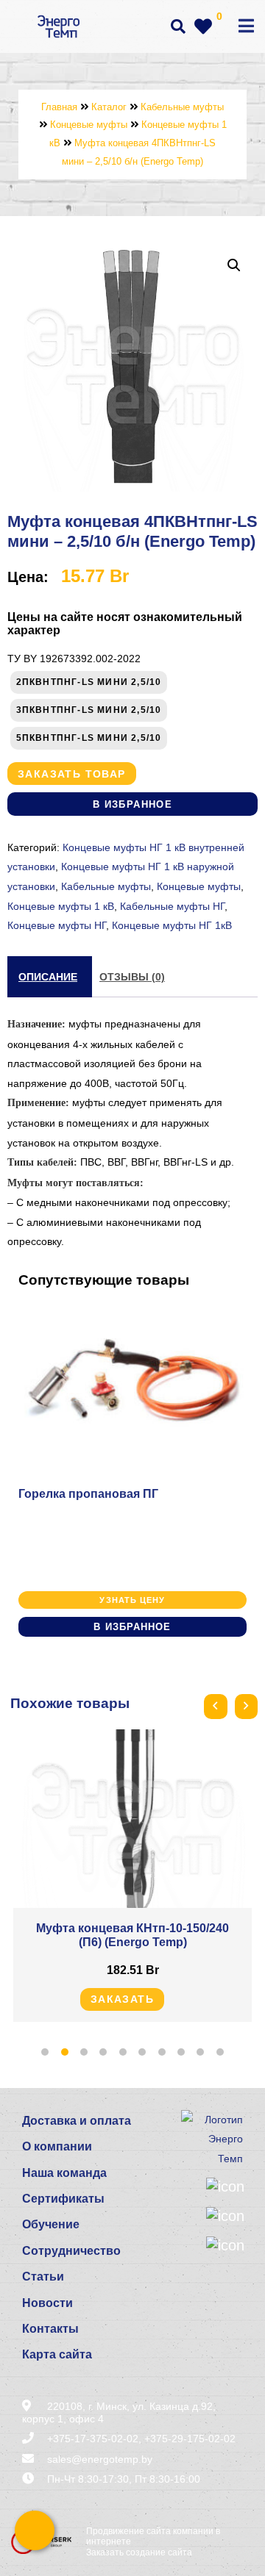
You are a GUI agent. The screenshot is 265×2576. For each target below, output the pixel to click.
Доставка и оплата (77, 2121)
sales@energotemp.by (100, 2459)
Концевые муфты (199, 886)
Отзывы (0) (132, 977)
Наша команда (64, 2173)
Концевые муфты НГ (57, 925)
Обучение (51, 2224)
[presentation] (215, 1707)
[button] (234, 265)
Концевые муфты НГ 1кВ (172, 925)
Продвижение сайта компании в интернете (153, 2536)
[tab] (48, 977)
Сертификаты (63, 2199)
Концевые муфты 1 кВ (61, 906)
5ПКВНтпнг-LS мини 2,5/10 (89, 738)
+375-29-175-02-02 (190, 2439)
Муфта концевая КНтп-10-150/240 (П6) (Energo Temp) (132, 1935)
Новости (47, 2303)
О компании (57, 2146)
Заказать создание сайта (139, 2552)
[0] (203, 26)
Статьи (43, 2277)
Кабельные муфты (106, 886)
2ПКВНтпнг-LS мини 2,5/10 (89, 682)
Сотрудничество (71, 2251)
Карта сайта (57, 2354)
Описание (48, 977)
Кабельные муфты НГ (172, 906)
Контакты (50, 2329)
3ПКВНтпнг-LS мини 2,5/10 (89, 710)
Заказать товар (72, 774)
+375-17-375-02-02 (93, 2439)
